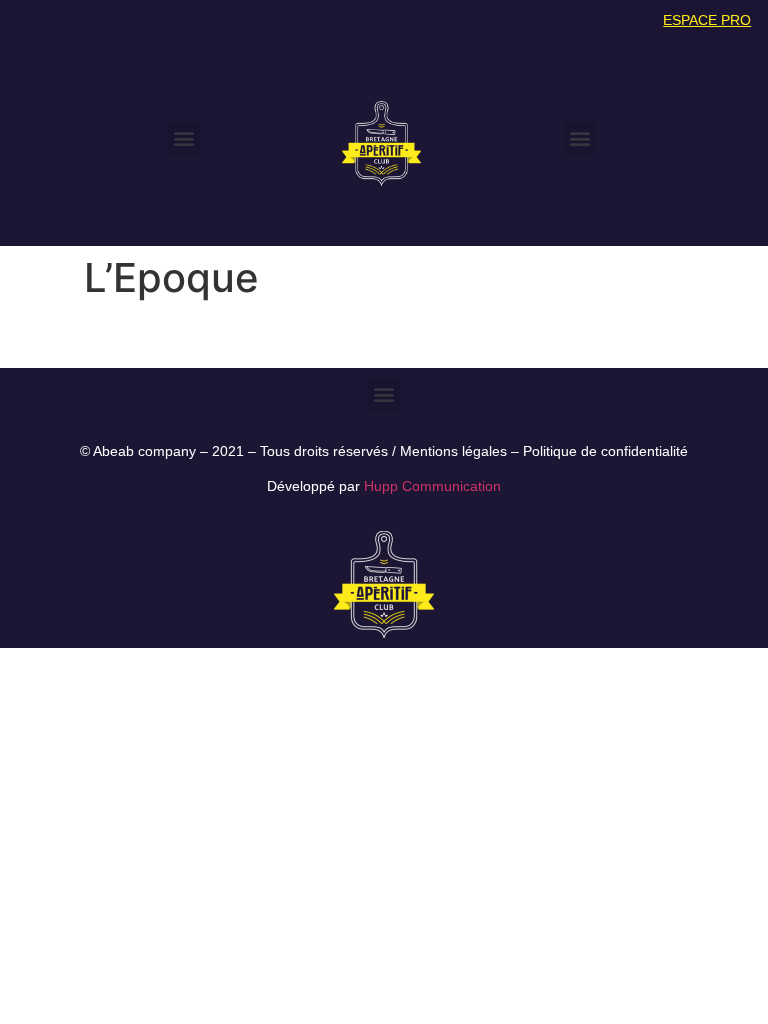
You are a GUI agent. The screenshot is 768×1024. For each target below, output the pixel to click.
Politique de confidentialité (605, 451)
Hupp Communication (432, 486)
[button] (183, 138)
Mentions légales (453, 451)
